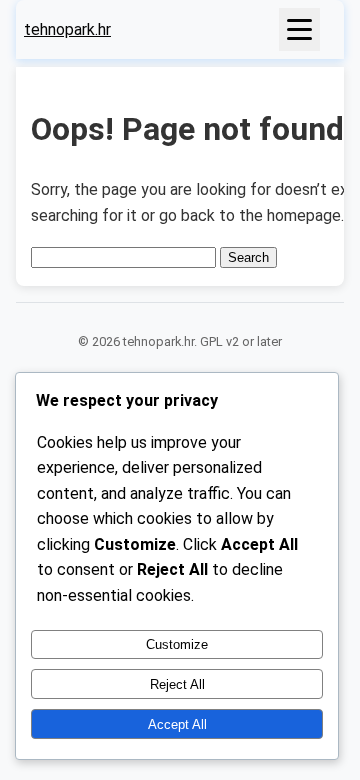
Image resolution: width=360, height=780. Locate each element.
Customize (177, 644)
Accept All (177, 724)
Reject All (177, 684)
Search (248, 257)
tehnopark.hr (67, 29)
